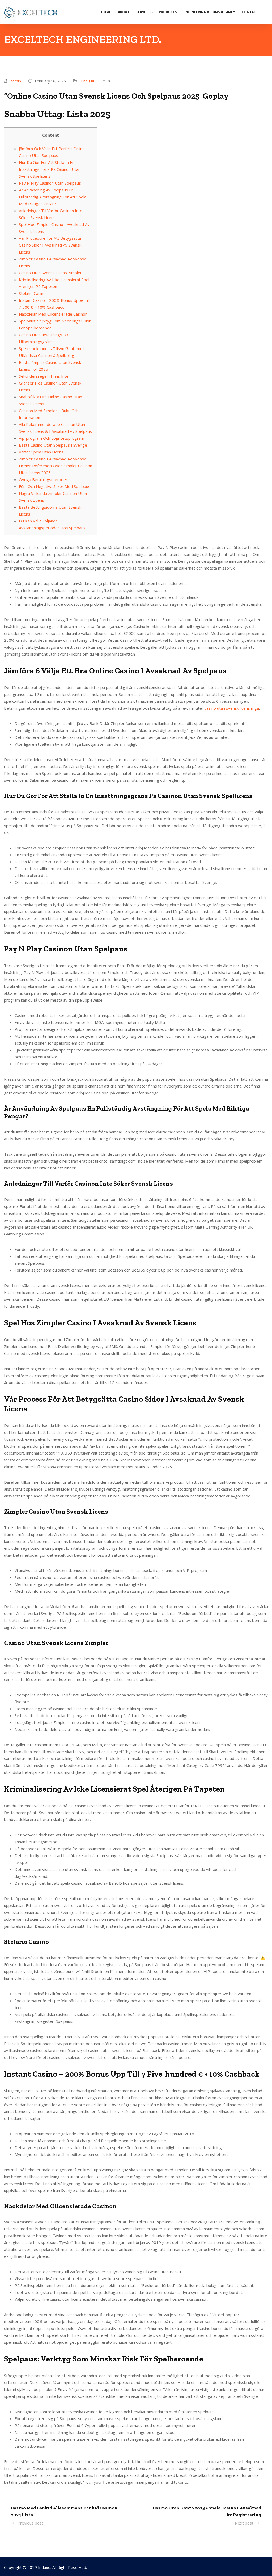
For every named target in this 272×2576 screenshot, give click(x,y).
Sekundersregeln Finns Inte (44, 376)
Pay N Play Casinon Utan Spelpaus (50, 183)
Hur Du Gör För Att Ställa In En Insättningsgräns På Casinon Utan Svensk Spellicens (50, 169)
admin (16, 81)
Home (106, 12)
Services (144, 12)
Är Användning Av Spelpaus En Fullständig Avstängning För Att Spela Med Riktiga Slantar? (53, 197)
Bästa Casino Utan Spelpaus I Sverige (53, 445)
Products (168, 12)
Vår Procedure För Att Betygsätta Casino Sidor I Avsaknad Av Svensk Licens (50, 245)
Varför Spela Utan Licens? (42, 452)
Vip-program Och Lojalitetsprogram (52, 438)
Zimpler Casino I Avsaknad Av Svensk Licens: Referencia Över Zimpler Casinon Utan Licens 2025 (56, 466)
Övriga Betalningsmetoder (43, 479)
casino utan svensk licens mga (232, 708)
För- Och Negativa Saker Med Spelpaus (55, 486)
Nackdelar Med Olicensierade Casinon (53, 314)
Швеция (87, 81)
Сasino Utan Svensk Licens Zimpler (50, 273)
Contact (250, 12)
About (124, 12)
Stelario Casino (32, 293)
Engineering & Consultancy (209, 12)
